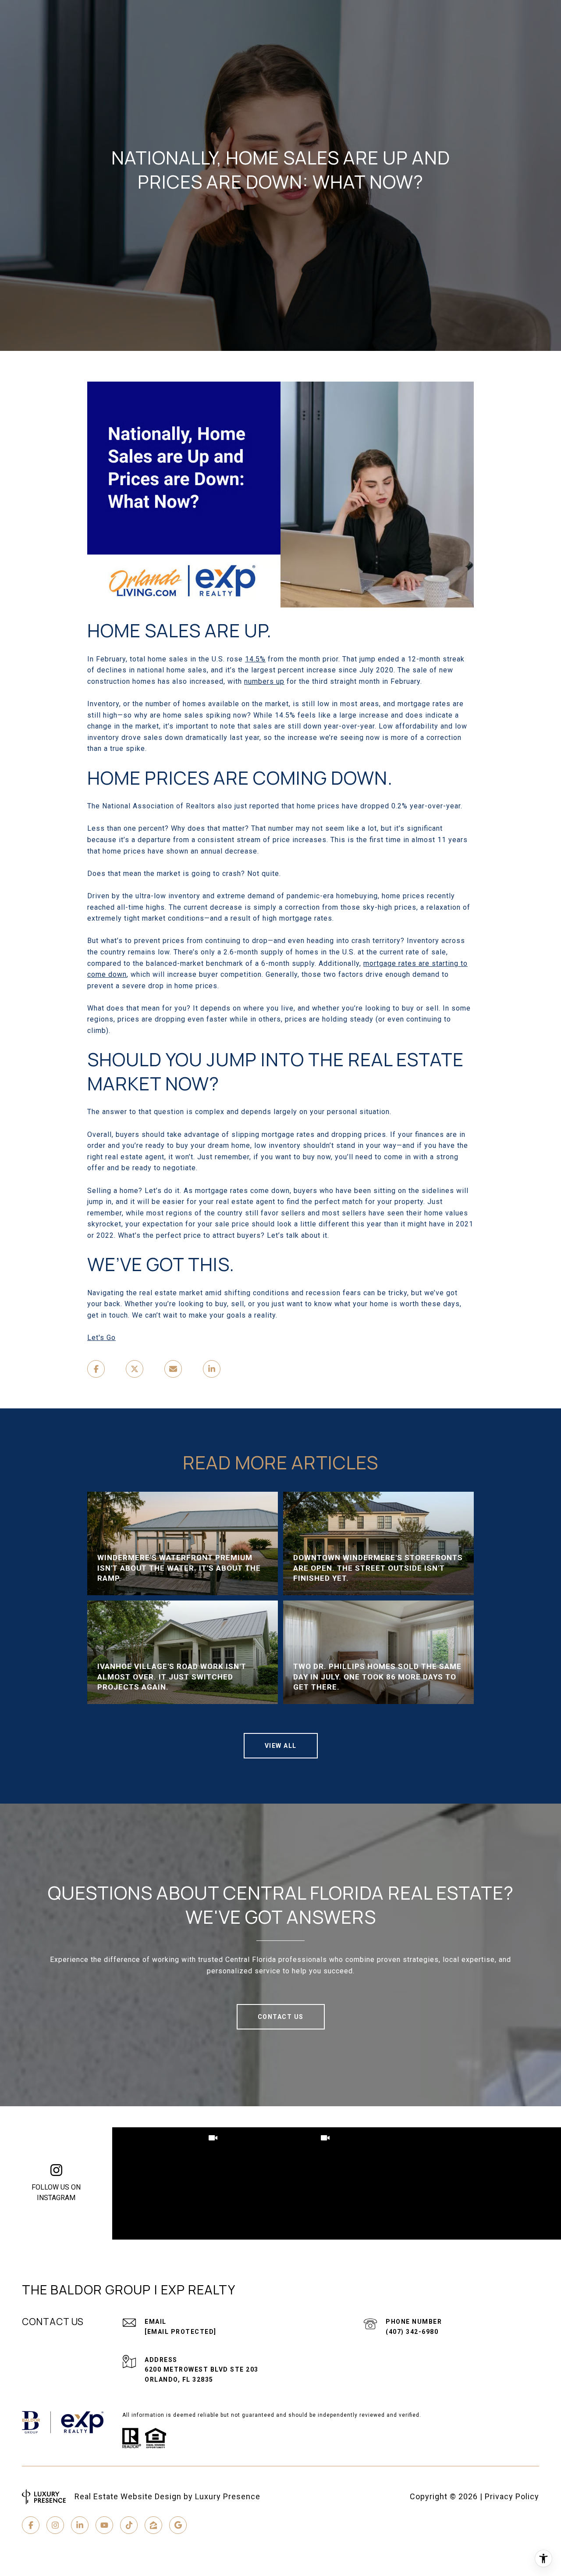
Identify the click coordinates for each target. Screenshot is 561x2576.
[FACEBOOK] (31, 2525)
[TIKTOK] (129, 2525)
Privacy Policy (512, 2496)
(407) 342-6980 (412, 2332)
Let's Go (101, 1338)
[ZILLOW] (153, 2525)
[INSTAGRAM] (55, 2525)
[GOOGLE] (178, 2525)
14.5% (255, 659)
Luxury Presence (228, 2496)
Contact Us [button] (281, 2017)
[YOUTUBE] (104, 2525)
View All (281, 1746)
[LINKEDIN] (80, 2525)
